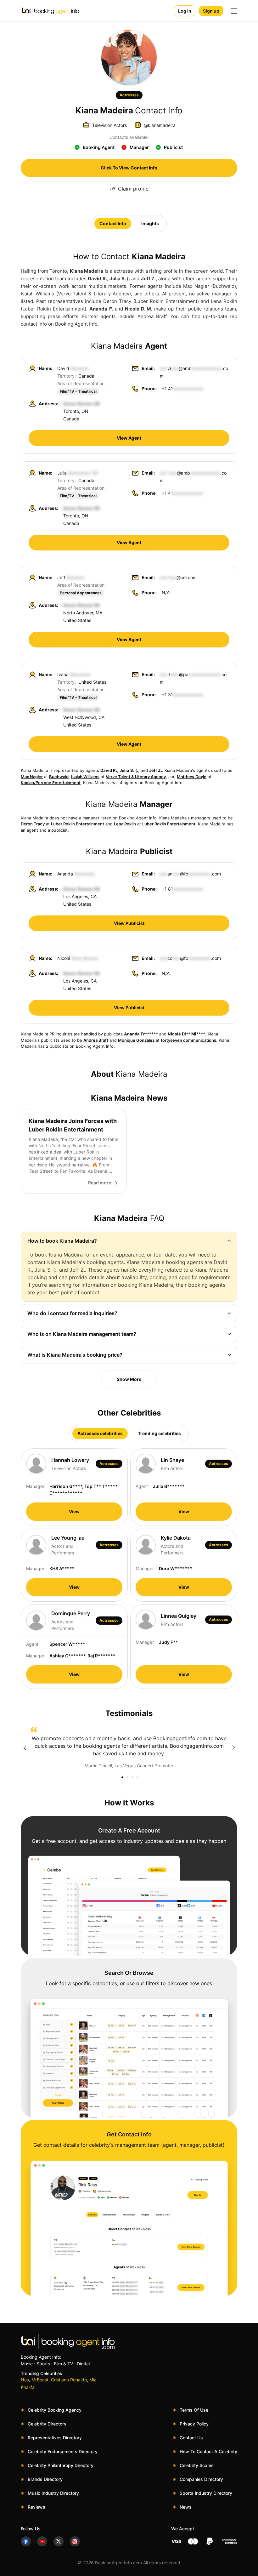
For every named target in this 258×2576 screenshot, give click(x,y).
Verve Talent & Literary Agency (136, 777)
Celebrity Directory (47, 2424)
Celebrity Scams (197, 2465)
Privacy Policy (194, 2424)
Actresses (129, 95)
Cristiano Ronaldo (69, 2380)
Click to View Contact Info (129, 168)
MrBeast (40, 2380)
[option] (129, 1748)
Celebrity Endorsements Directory (63, 2451)
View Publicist (129, 923)
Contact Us (191, 2438)
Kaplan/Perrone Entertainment (51, 783)
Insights (150, 223)
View (74, 1511)
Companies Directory (201, 2479)
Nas (25, 2380)
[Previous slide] (25, 1748)
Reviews (36, 2507)
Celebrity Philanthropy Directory (61, 2465)
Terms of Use (194, 2410)
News (186, 2507)
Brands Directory (45, 2479)
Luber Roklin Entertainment (78, 824)
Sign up (211, 11)
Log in (185, 11)
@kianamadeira (160, 125)
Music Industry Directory (53, 2493)
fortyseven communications (188, 1040)
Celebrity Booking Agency (55, 2410)
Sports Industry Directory (206, 2493)
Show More (129, 1379)
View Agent (129, 438)
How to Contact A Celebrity (208, 2451)
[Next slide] (233, 1748)
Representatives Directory (55, 2438)
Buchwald (59, 777)
